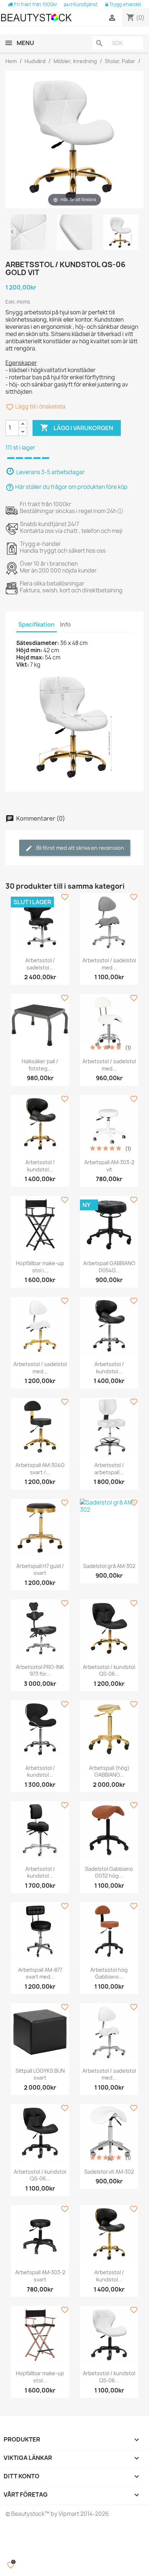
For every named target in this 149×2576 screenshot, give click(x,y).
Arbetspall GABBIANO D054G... (109, 1267)
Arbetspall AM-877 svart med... (40, 1973)
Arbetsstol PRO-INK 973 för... (40, 1671)
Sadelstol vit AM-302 (109, 2172)
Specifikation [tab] (37, 625)
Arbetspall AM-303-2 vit (109, 1166)
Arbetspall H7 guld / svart (40, 1570)
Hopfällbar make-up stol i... (40, 1267)
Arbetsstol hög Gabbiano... (109, 1973)
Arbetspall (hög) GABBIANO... (109, 1771)
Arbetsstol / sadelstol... (40, 964)
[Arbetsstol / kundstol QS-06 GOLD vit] (29, 233)
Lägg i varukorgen (77, 428)
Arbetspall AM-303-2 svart (40, 2276)
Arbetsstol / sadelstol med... (109, 964)
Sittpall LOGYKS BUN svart (40, 2074)
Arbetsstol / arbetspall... (109, 1469)
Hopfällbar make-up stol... (40, 2377)
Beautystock (27, 2514)
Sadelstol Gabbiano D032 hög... (109, 1872)
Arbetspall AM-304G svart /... (40, 1469)
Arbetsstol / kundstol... (40, 1166)
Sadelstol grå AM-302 (109, 1566)
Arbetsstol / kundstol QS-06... (109, 1671)
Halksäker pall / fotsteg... (40, 1065)
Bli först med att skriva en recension (80, 848)
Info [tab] (65, 625)
